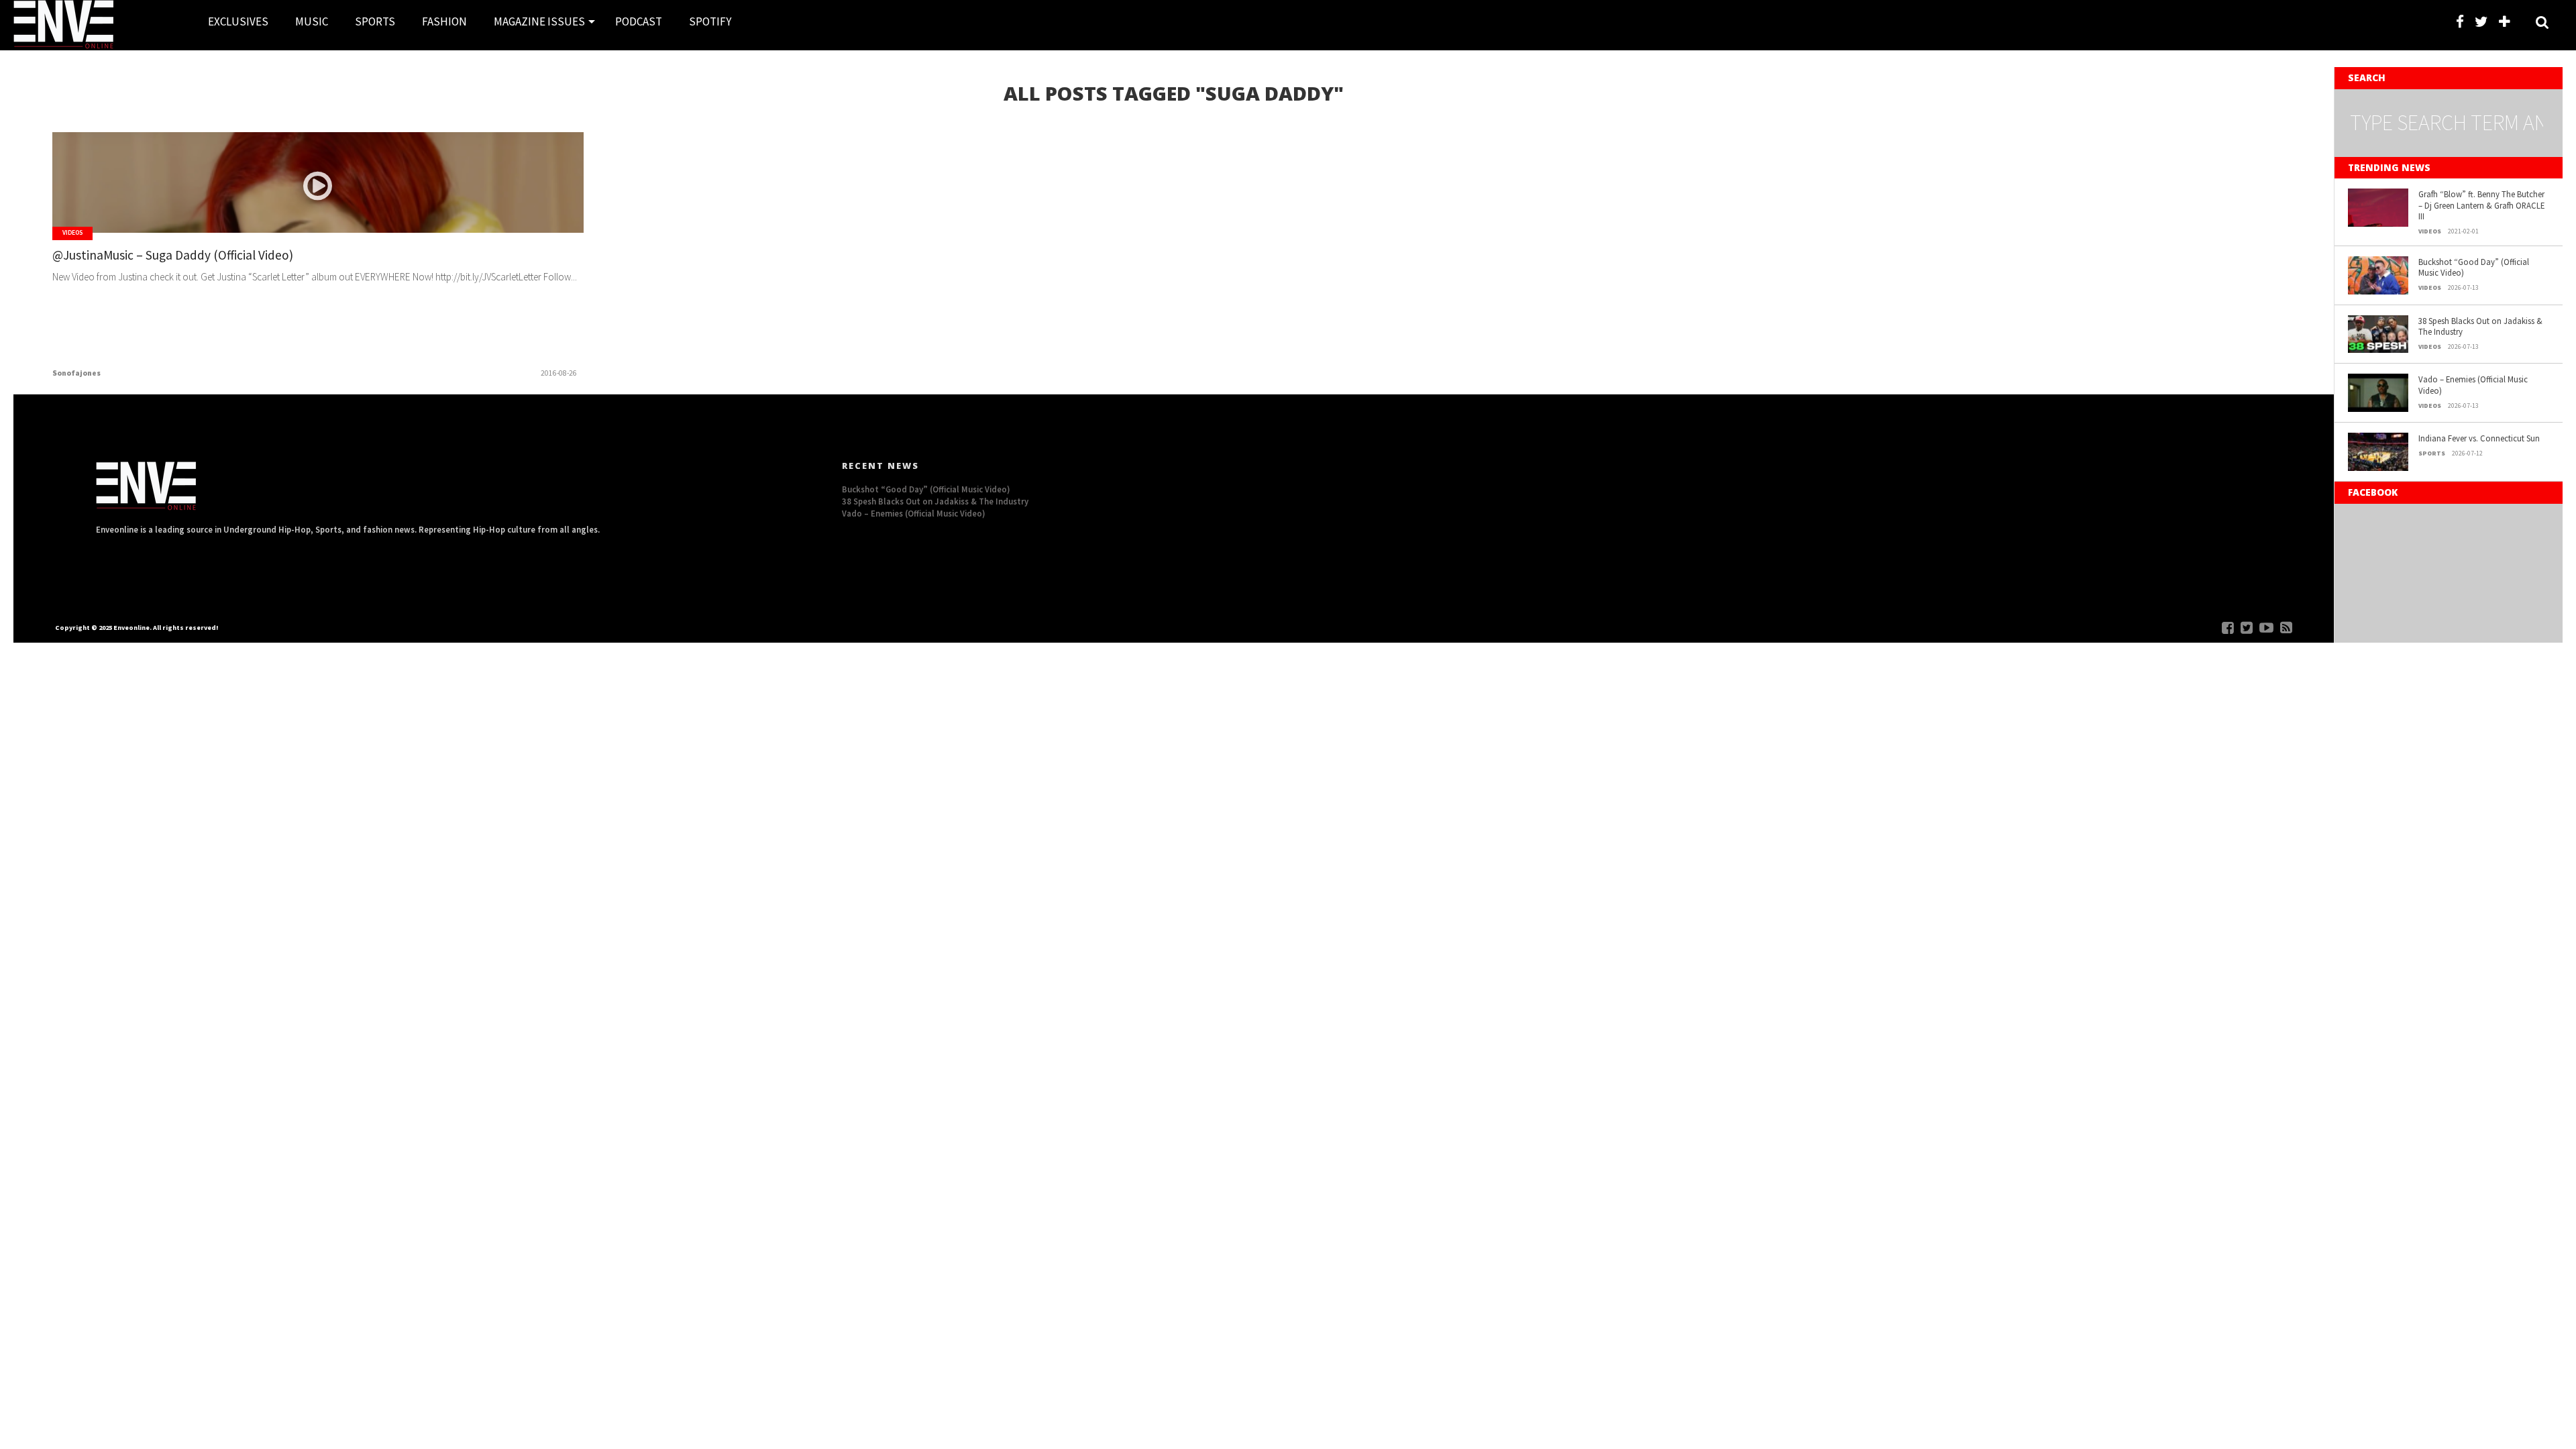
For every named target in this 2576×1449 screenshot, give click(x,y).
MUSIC (312, 21)
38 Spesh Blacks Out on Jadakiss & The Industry (2480, 326)
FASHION (444, 21)
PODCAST (639, 21)
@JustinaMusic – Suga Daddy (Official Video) (173, 255)
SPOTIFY (710, 21)
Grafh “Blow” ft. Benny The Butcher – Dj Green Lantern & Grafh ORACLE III (2481, 205)
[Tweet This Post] (318, 211)
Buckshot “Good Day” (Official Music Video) (2474, 267)
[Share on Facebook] (290, 211)
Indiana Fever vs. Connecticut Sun (2479, 438)
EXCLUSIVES (238, 21)
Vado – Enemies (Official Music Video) (2473, 385)
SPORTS (375, 21)
